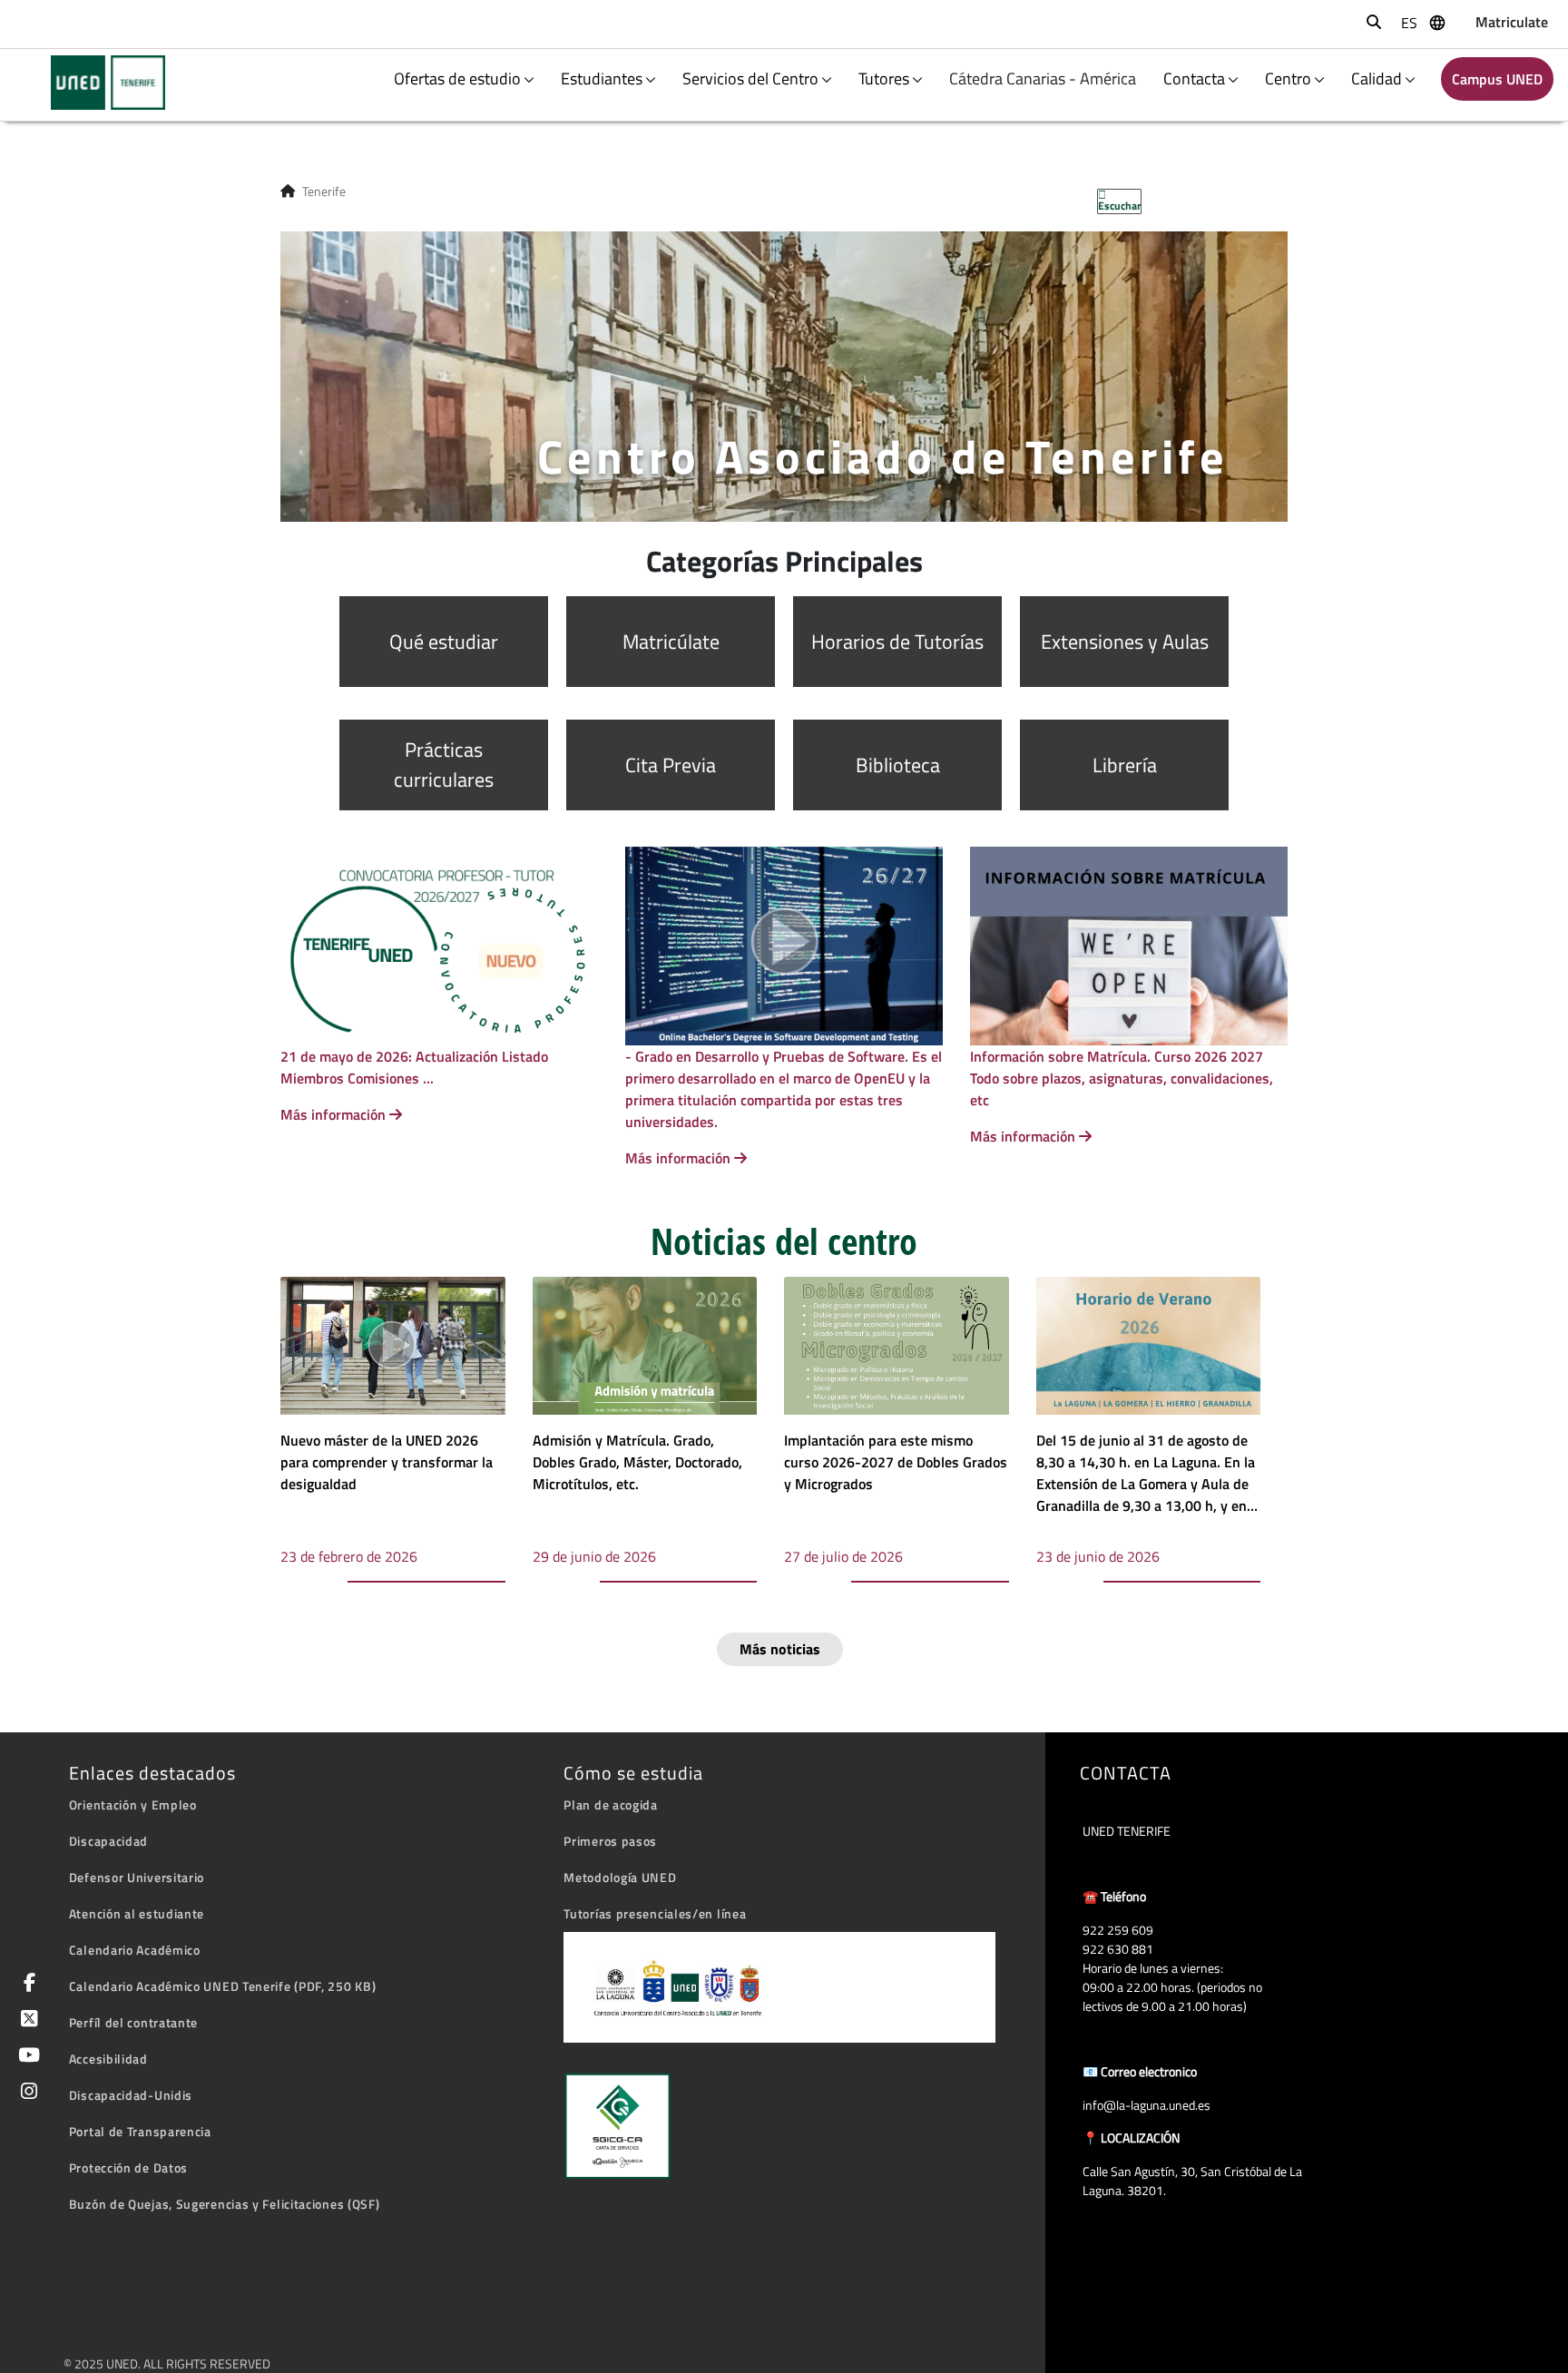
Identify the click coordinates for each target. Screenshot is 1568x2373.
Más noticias (780, 1649)
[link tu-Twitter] (26, 2020)
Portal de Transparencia (140, 2131)
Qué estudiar (444, 642)
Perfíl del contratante (133, 2022)
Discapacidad (108, 1841)
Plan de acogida (611, 1804)
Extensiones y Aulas (1125, 642)
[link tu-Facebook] (26, 1984)
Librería (1125, 765)
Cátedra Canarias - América (1044, 78)
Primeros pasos (610, 1841)
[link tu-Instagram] (26, 2093)
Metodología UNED (620, 1877)
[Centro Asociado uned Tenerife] (97, 83)
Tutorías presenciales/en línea (655, 1913)
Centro (1288, 78)
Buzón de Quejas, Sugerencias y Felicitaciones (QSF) (225, 2204)
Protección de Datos (128, 2167)
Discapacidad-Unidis (131, 2095)
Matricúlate (671, 642)
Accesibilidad (108, 2059)
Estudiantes (602, 78)
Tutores (884, 78)
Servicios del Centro (750, 78)
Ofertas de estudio (457, 78)
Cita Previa (671, 765)
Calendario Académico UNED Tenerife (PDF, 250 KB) (223, 1986)
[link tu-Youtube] (26, 2057)
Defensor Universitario (137, 1877)
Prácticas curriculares (444, 765)
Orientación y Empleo (133, 1804)
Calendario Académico (135, 1950)
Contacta (1194, 78)
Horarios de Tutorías (897, 642)
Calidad (1377, 78)
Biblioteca (898, 765)
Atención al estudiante (137, 1913)
